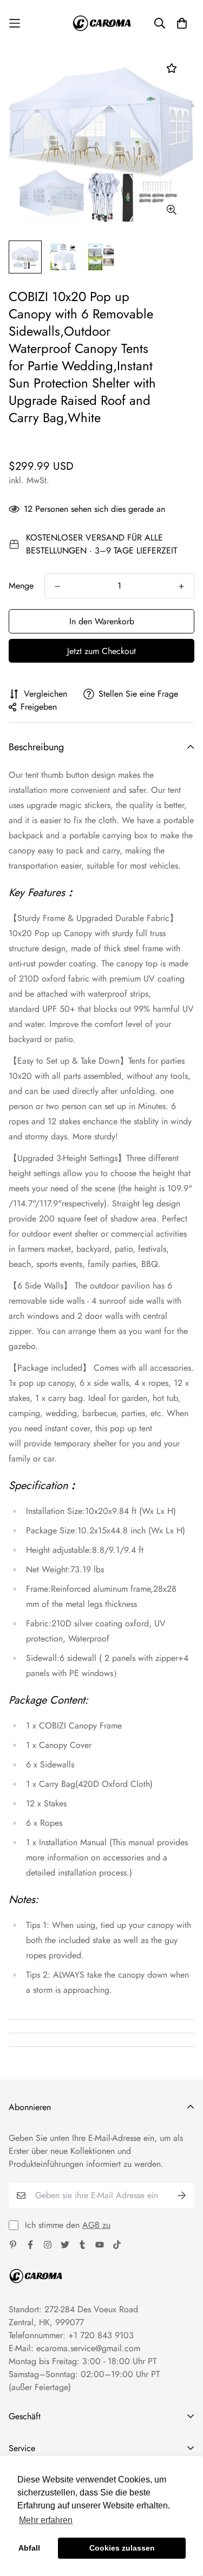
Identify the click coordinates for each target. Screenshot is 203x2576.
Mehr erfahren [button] (46, 2520)
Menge (21, 586)
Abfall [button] (29, 2548)
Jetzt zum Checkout (101, 651)
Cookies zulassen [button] (122, 2548)
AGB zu (96, 2225)
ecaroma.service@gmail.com (88, 2348)
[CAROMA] (102, 23)
